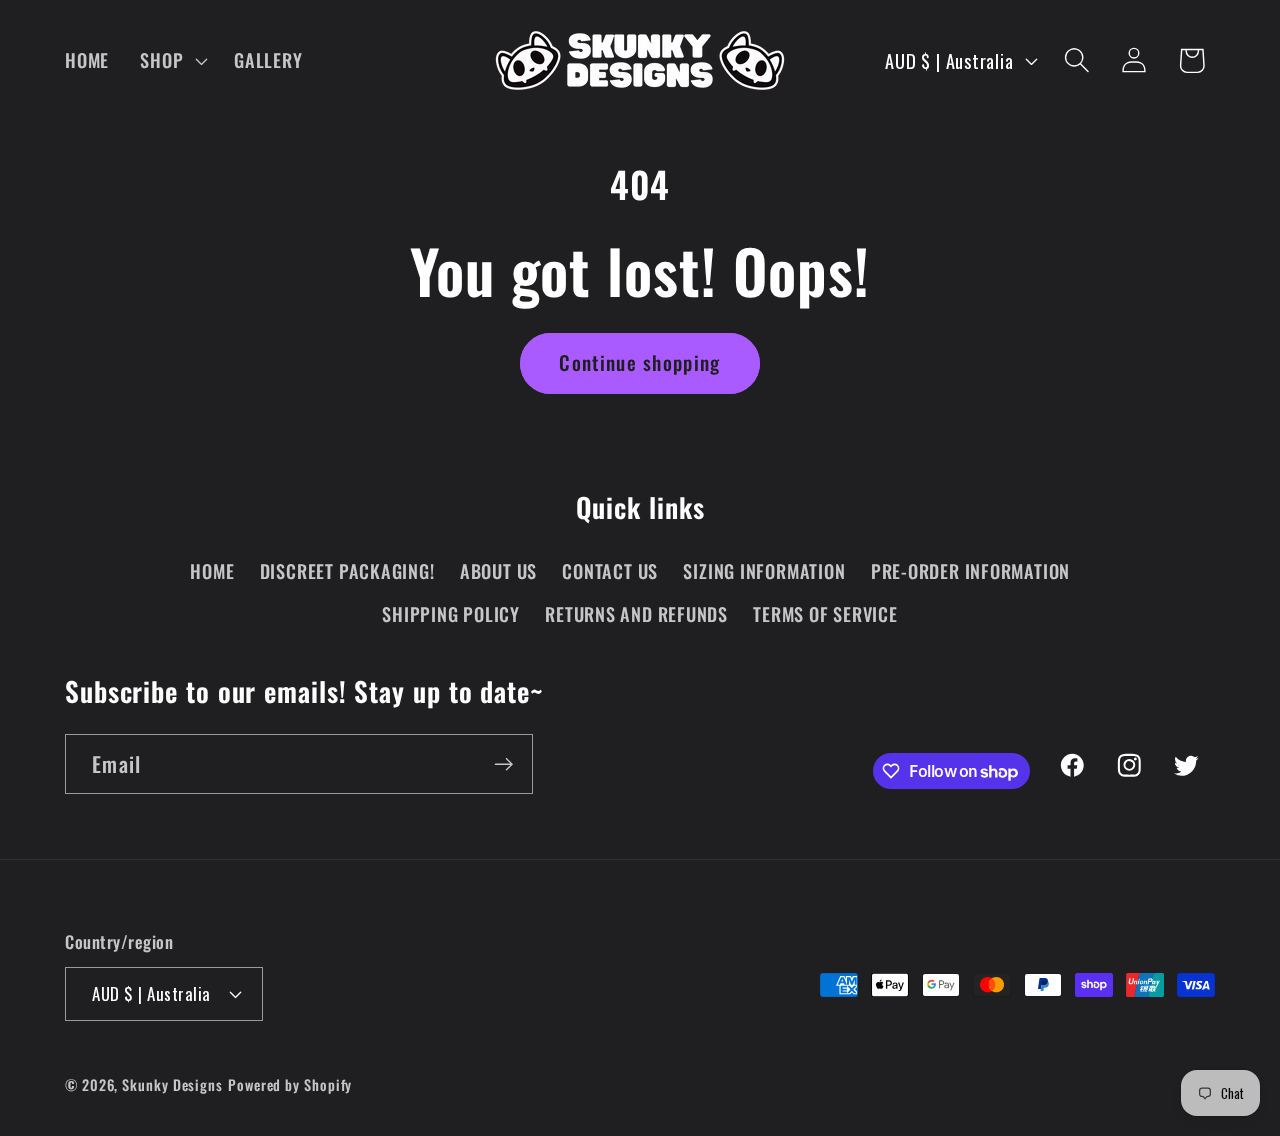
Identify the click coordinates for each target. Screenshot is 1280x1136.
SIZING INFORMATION (764, 570)
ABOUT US (498, 570)
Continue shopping (639, 362)
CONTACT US (610, 570)
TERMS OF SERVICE (825, 613)
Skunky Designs (172, 1084)
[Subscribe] (503, 764)
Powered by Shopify (290, 1084)
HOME (212, 570)
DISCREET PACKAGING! (347, 570)
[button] (172, 60)
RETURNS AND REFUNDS (636, 613)
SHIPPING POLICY (451, 613)
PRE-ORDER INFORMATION (970, 570)
